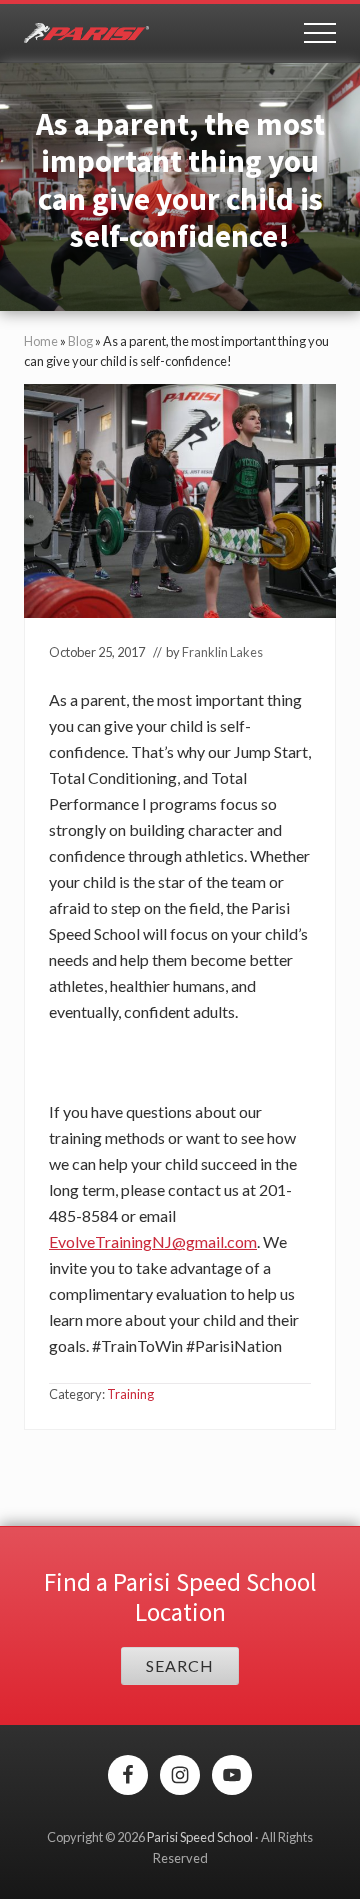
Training (130, 1394)
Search (180, 1665)
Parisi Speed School (200, 1837)
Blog (80, 341)
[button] (320, 33)
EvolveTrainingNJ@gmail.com (153, 1241)
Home (41, 341)
